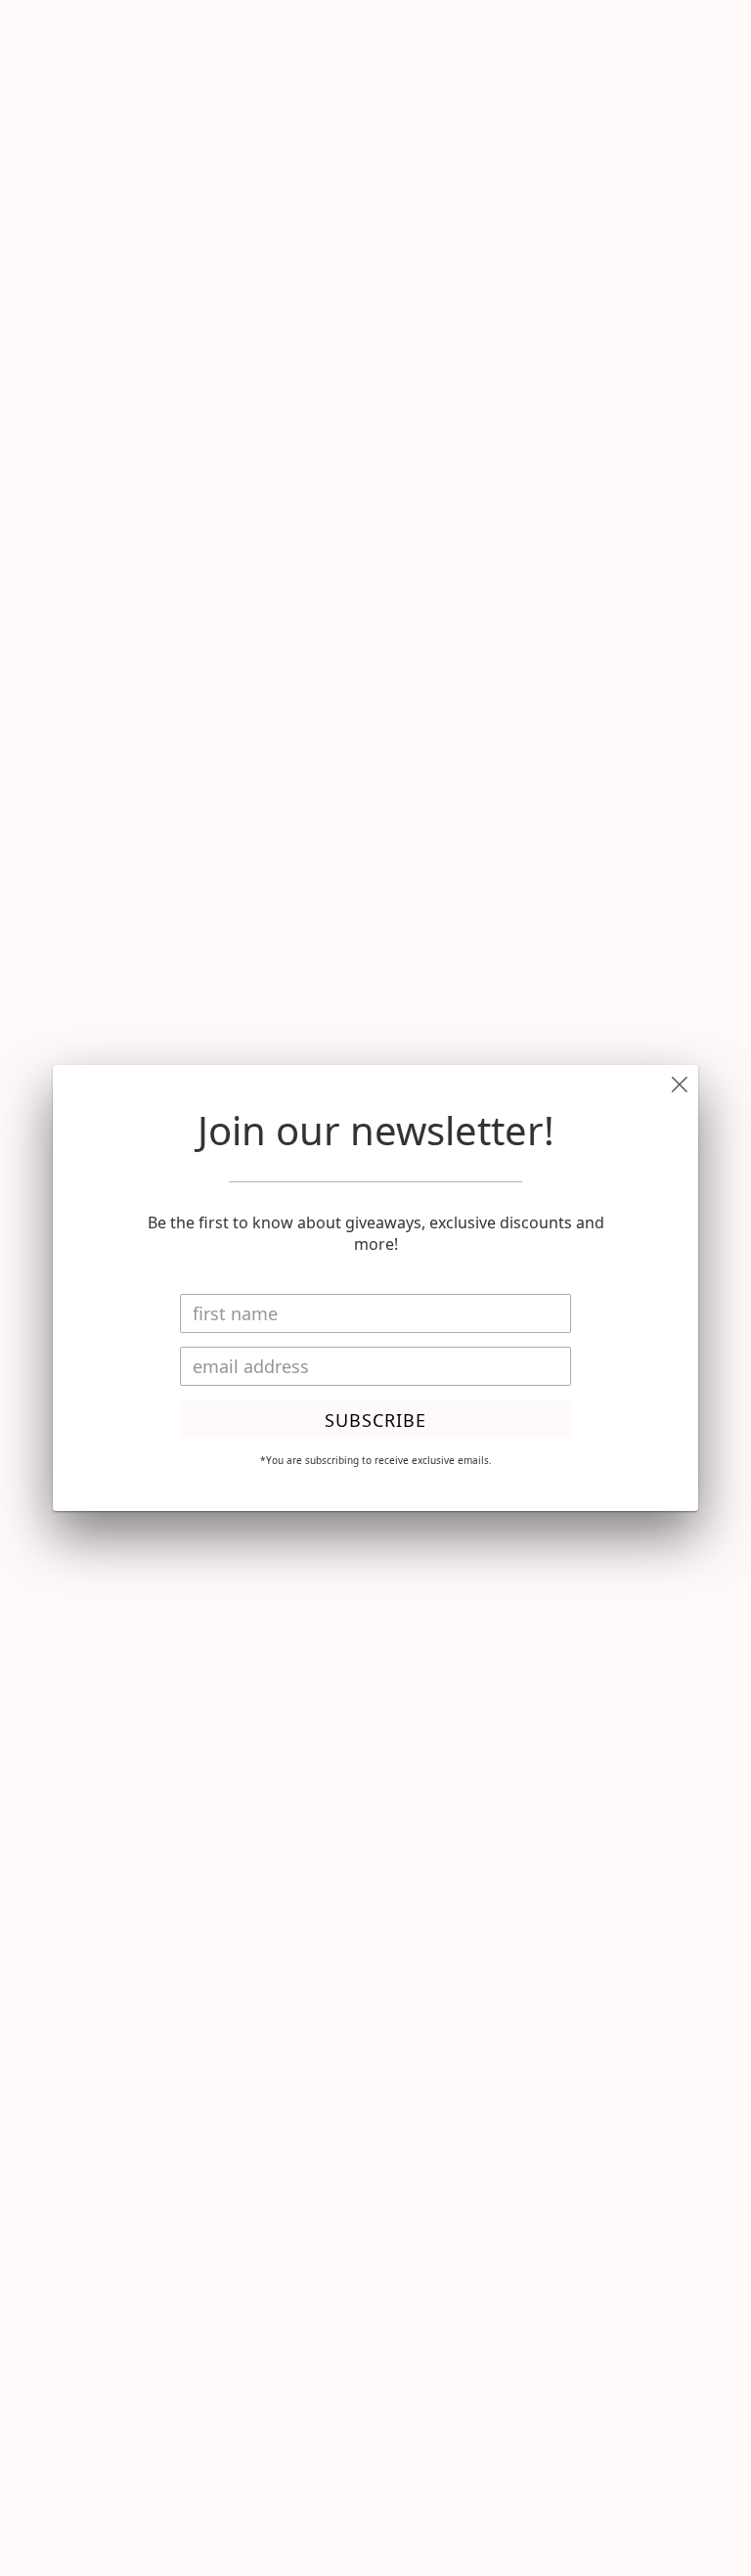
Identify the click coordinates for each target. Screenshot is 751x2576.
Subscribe (375, 1420)
